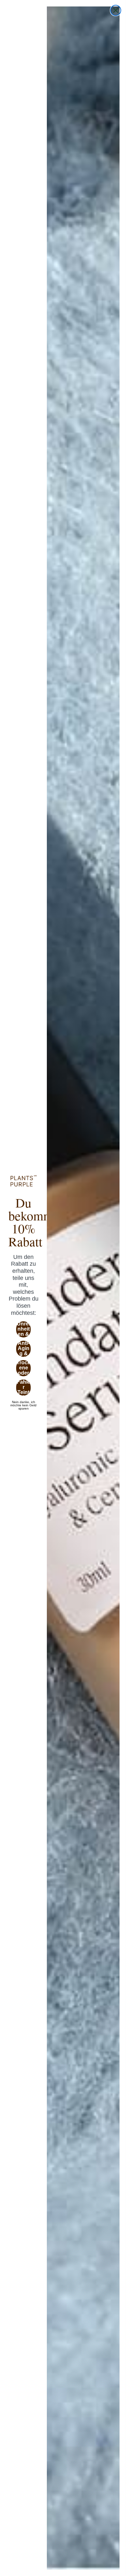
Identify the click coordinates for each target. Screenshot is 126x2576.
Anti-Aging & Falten (23, 1349)
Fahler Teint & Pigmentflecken (24, 1388)
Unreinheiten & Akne (23, 1329)
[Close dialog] (116, 10)
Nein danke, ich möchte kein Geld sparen (23, 1402)
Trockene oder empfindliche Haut (23, 1368)
